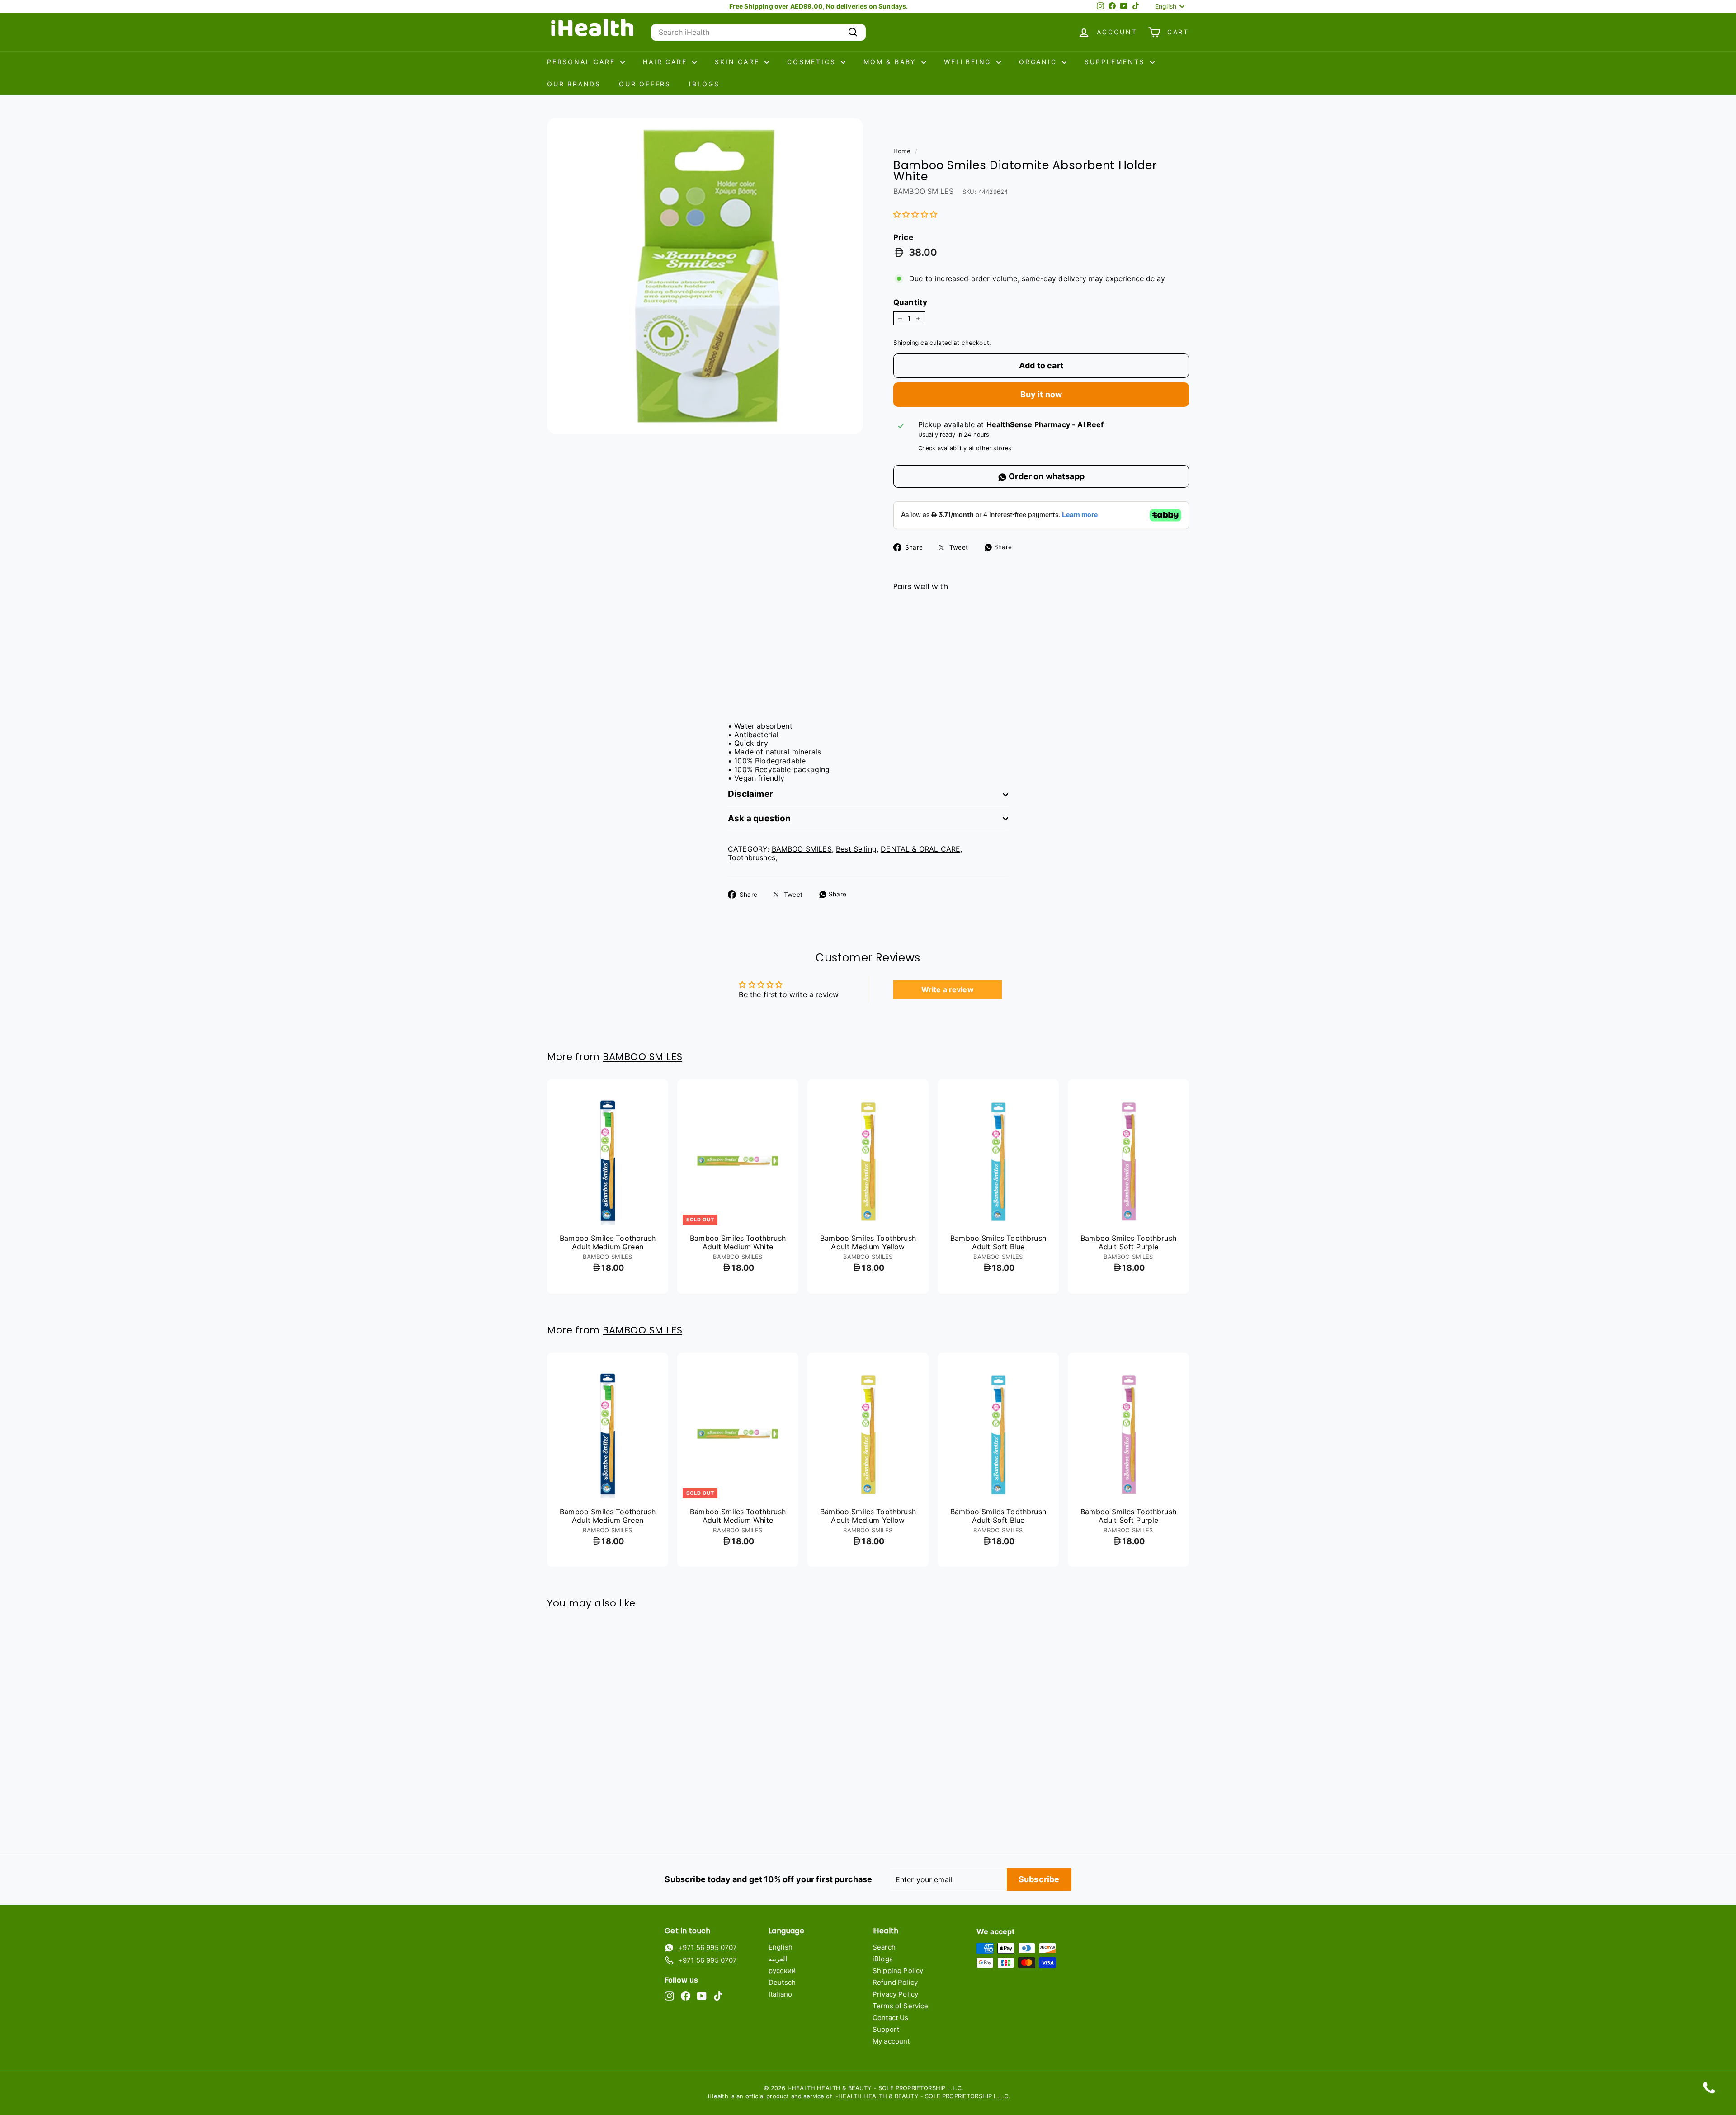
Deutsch (782, 1982)
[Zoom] (705, 276)
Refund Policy (895, 1982)
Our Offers (645, 84)
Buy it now (1041, 394)
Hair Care (666, 62)
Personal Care (583, 62)
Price (903, 237)
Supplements (1116, 62)
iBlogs (704, 84)
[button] (915, 214)
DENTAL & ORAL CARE (920, 849)
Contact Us (891, 2018)
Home (902, 151)
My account (891, 2041)
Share (1002, 547)
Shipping (906, 343)
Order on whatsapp (1046, 476)
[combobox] (758, 32)
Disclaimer (750, 794)
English (781, 1947)
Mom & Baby (891, 62)
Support (886, 2029)
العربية (778, 1959)
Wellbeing (969, 62)
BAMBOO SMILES (923, 191)
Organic (1039, 62)
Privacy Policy (895, 1994)
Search (884, 1947)
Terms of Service (901, 2006)
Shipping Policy (898, 1971)
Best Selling (856, 849)
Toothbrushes (752, 857)
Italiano (780, 1994)
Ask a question (759, 818)
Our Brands (574, 84)
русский (782, 1971)
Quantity (910, 302)
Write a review (948, 989)
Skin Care (738, 62)
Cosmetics (813, 62)
